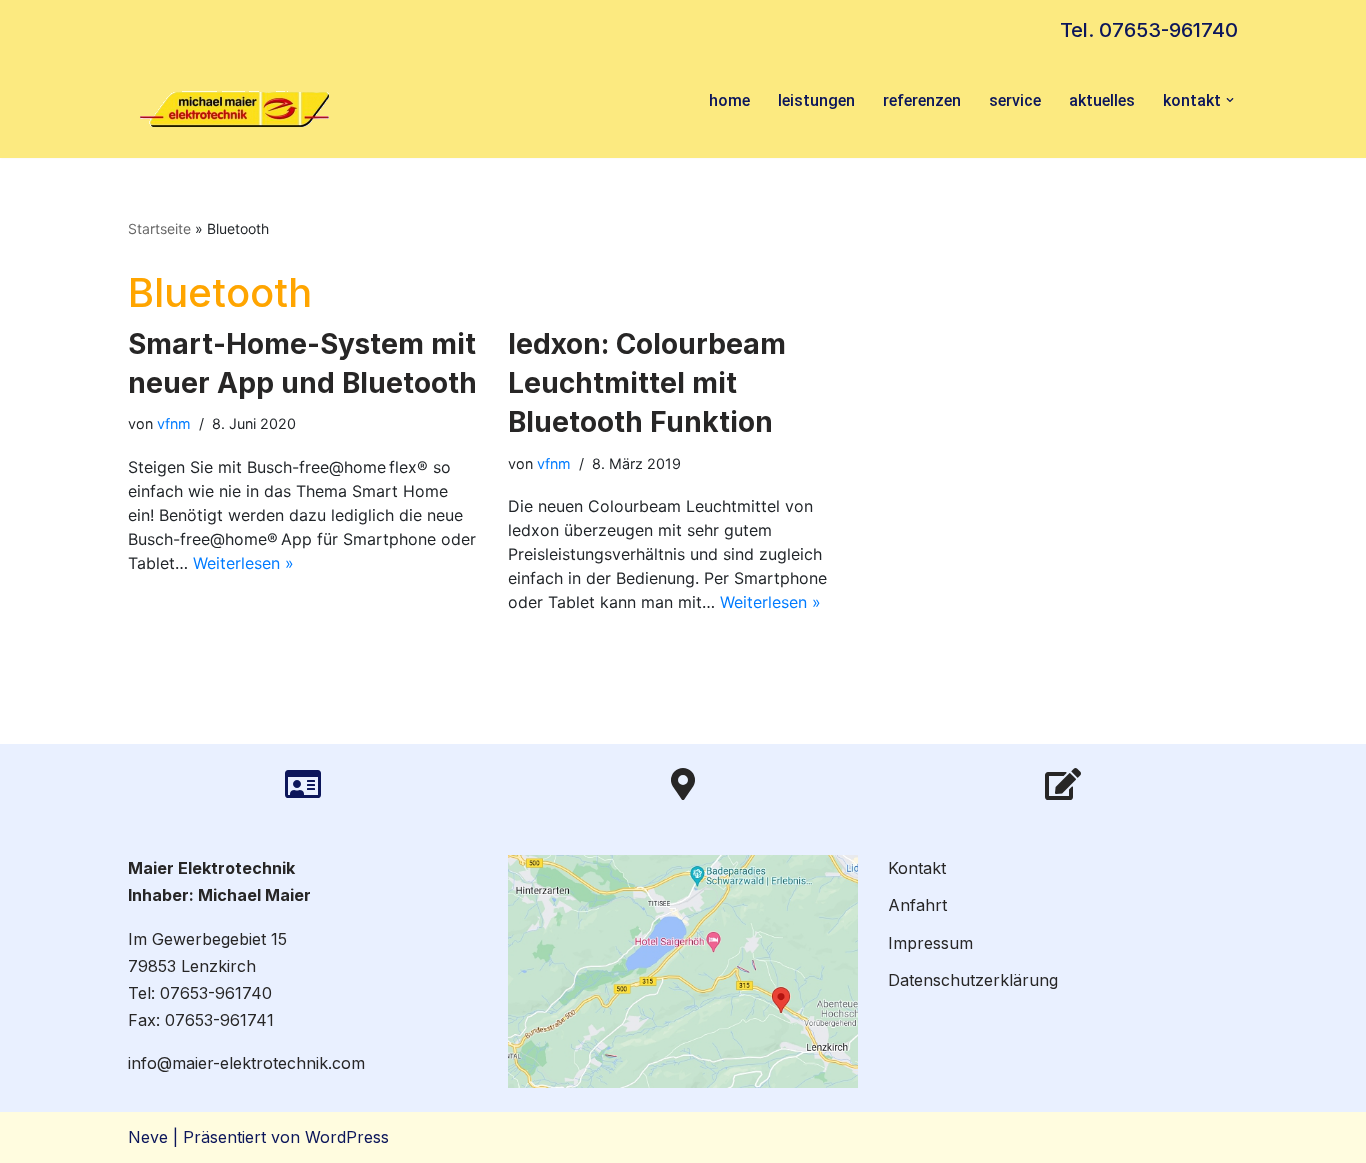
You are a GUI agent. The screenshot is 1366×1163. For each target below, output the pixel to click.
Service (1015, 100)
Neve (148, 1137)
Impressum (930, 943)
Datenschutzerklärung (973, 980)
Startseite (159, 228)
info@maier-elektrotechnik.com (246, 1063)
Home (729, 100)
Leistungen (816, 100)
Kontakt (917, 868)
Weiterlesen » (243, 563)
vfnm (174, 423)
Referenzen (922, 100)
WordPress (347, 1137)
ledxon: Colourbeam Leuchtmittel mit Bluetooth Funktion (647, 383)
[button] (1230, 100)
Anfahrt (917, 905)
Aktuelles (1102, 100)
